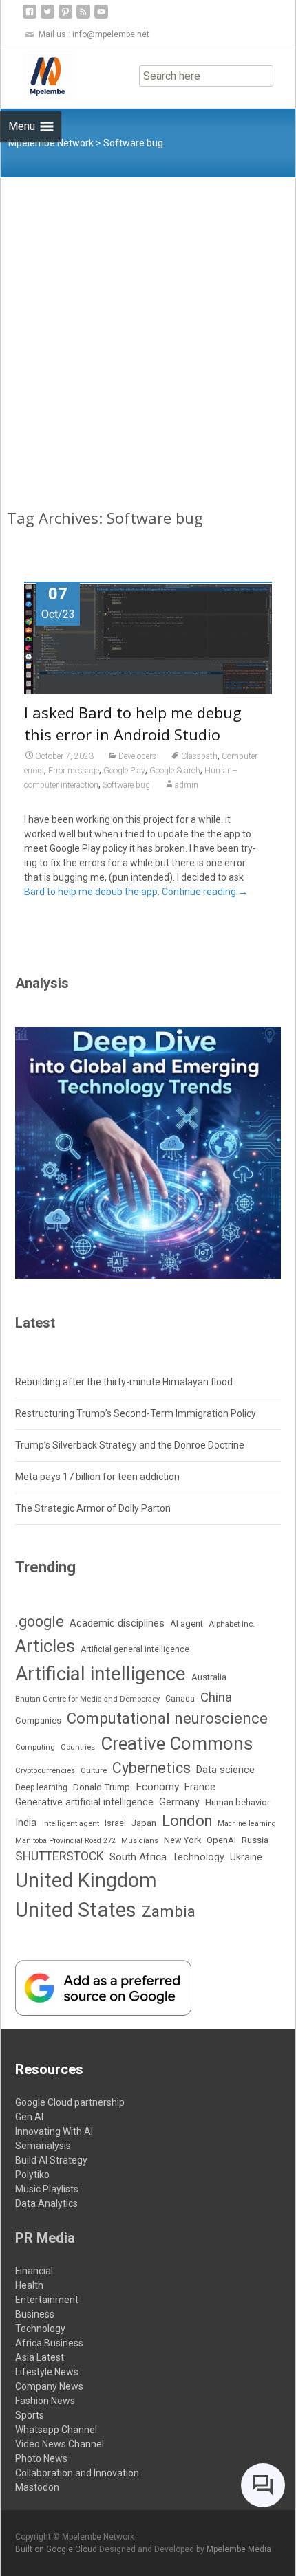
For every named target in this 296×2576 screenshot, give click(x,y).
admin (187, 785)
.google (40, 1621)
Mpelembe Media (239, 2549)
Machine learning (247, 1824)
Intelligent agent (71, 1823)
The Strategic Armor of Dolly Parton (93, 1508)
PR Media (45, 2238)
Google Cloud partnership (70, 2102)
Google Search (175, 771)
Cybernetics (151, 1768)
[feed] (83, 17)
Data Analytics (46, 2203)
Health (29, 2285)
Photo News (41, 2458)
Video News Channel (60, 2444)
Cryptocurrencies (45, 1770)
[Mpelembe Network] (36, 75)
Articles (45, 1646)
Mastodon (37, 2487)
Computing (35, 1747)
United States (76, 1910)
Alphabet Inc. (232, 1624)
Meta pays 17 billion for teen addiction (97, 1477)
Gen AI (29, 2117)
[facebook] (30, 17)
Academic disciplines (117, 1623)
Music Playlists (47, 2189)
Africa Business (49, 2343)
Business (35, 2314)
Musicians (140, 1841)
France (200, 1787)
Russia (255, 1840)
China (216, 1697)
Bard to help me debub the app (91, 892)
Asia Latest (40, 2357)
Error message (74, 771)
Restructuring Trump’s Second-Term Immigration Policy (136, 1413)
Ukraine (246, 1857)
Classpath (199, 756)
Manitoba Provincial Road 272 (65, 1841)
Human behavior (237, 1802)
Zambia (169, 1912)
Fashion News (45, 2401)
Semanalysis (43, 2146)
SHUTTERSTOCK (60, 1856)
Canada (180, 1699)
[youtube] (101, 17)
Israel (115, 1823)
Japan (144, 1823)
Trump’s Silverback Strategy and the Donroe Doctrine (130, 1445)
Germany (179, 1802)
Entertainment (47, 2300)
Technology (198, 1857)
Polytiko (32, 2175)
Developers (137, 756)
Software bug (126, 785)
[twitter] (47, 17)
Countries (78, 1747)
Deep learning (41, 1787)
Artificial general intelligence (135, 1649)
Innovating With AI (54, 2131)
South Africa (138, 1857)
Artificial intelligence (101, 1674)
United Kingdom (86, 1880)
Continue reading (205, 892)
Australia (209, 1677)
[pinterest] (65, 17)
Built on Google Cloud (57, 2549)
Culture (94, 1771)
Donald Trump (102, 1787)
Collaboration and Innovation (77, 2473)
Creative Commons (177, 1743)
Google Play (124, 771)
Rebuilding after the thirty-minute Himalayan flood (124, 1382)
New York (182, 1840)
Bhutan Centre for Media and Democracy (87, 1699)
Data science (225, 1770)
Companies (38, 1720)
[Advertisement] (148, 332)
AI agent (187, 1623)
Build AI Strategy (51, 2160)
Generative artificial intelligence (84, 1802)
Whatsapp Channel (56, 2430)
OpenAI (221, 1840)
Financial (34, 2271)
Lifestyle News (47, 2372)
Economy (157, 1787)
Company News (49, 2386)
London (187, 1821)
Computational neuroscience (167, 1718)
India (26, 1823)
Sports (30, 2415)
